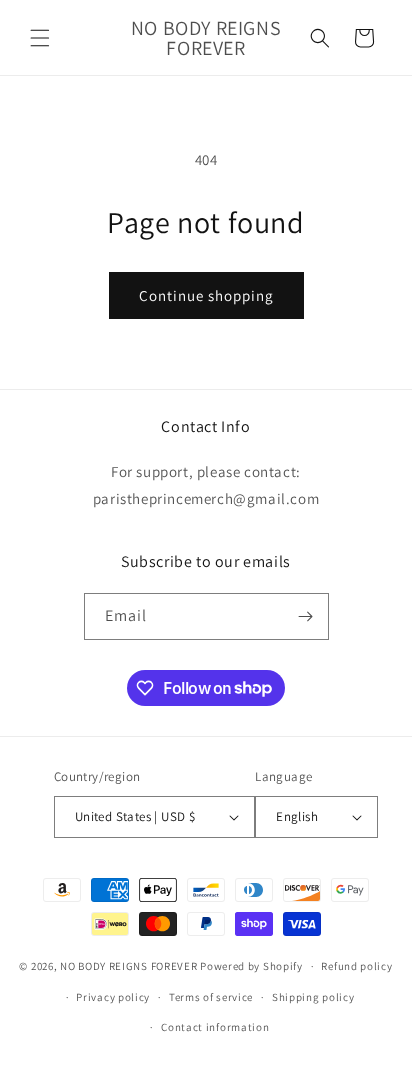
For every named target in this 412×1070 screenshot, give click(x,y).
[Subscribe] (306, 616)
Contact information (215, 1027)
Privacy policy (113, 997)
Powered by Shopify (251, 966)
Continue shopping (206, 295)
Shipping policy (313, 997)
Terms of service (211, 997)
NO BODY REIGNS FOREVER (128, 966)
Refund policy (356, 966)
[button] (40, 38)
